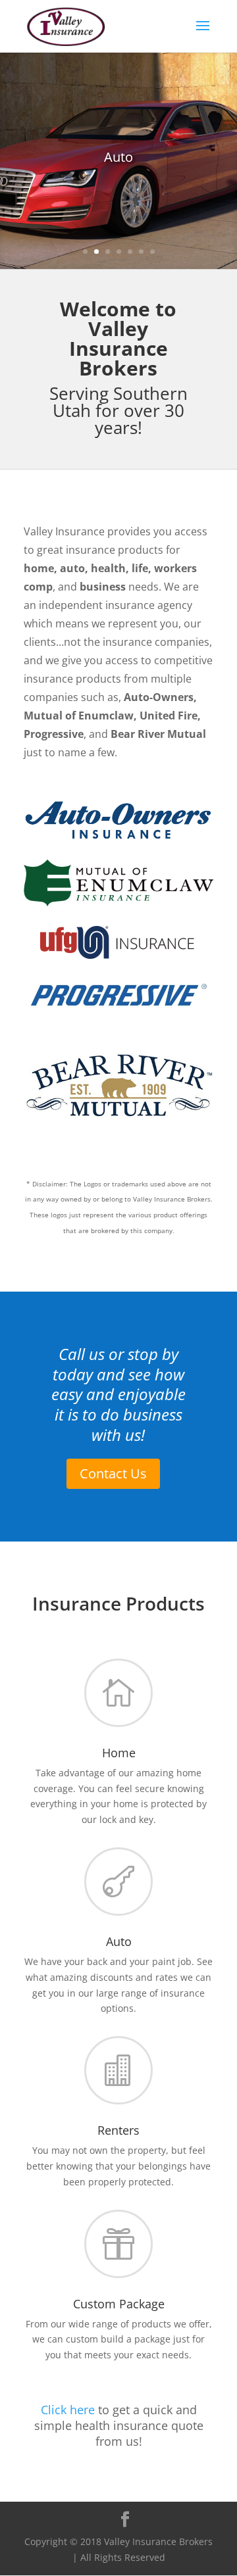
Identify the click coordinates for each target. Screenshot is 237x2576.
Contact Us (113, 1473)
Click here (68, 2410)
